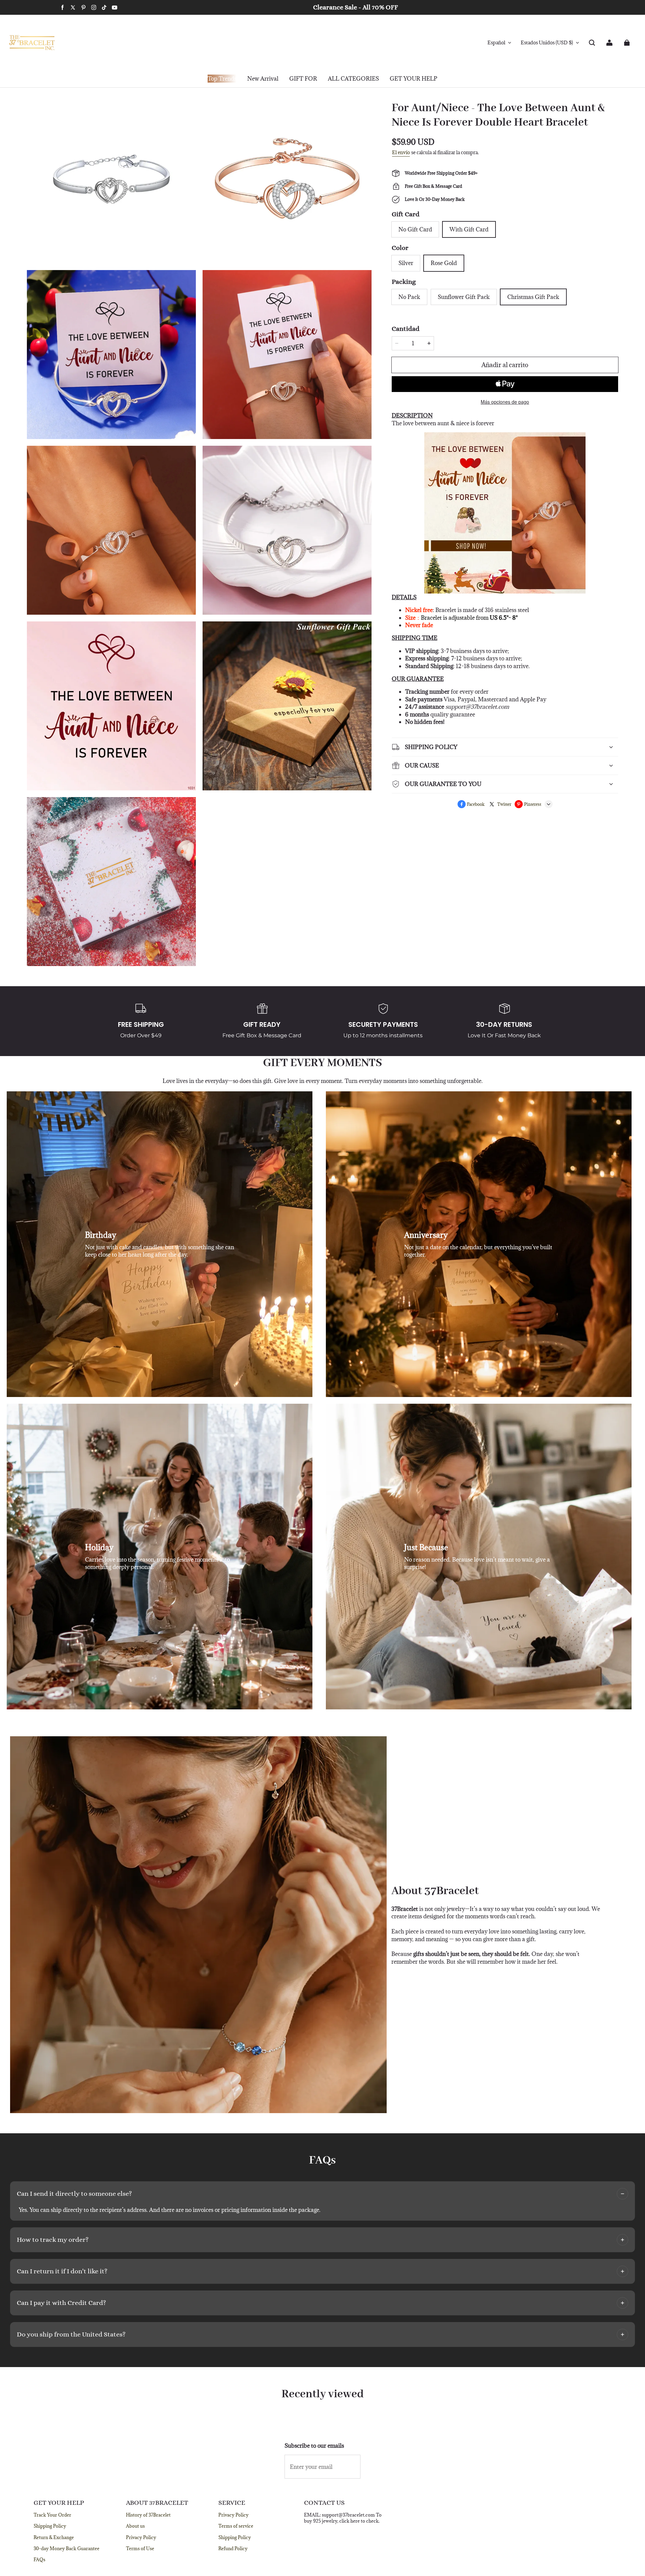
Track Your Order (52, 2515)
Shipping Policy (50, 2526)
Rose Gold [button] (444, 263)
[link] (303, 79)
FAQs (39, 2560)
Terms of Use (140, 2548)
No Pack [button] (409, 297)
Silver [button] (406, 263)
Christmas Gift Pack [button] (533, 297)
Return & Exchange (54, 2537)
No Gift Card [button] (415, 229)
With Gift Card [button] (469, 229)
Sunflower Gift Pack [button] (464, 297)
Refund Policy (233, 2548)
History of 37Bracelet (148, 2515)
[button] (592, 43)
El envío (401, 152)
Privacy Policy (141, 2537)
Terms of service (236, 2526)
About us (135, 2526)
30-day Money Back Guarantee (67, 2548)
